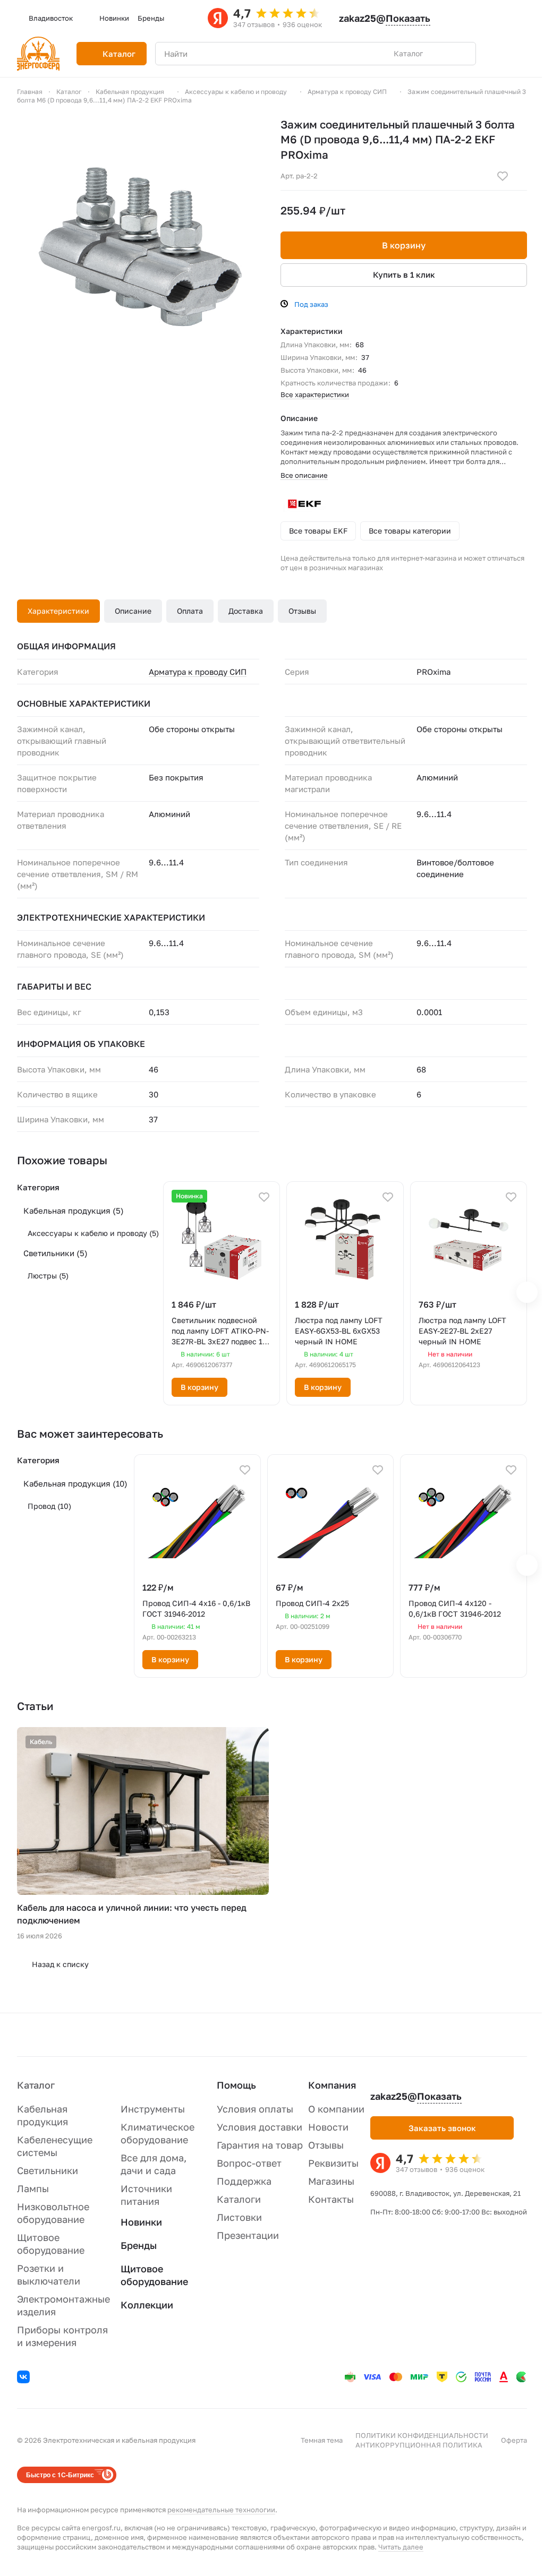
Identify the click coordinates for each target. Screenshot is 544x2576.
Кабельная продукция (74, 1210)
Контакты (331, 2199)
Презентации (248, 2235)
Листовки (239, 2217)
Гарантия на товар (260, 2145)
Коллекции (147, 2305)
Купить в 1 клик (404, 274)
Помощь (236, 2085)
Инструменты (153, 2109)
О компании (336, 2109)
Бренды (139, 2245)
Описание (133, 611)
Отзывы (302, 611)
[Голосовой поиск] (443, 54)
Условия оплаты (255, 2109)
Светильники (56, 1253)
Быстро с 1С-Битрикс (60, 2475)
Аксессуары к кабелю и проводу (93, 1233)
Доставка (246, 611)
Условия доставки (260, 2127)
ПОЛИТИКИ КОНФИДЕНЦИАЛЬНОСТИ (422, 2435)
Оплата (190, 611)
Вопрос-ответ (249, 2163)
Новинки (141, 2222)
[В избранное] (503, 176)
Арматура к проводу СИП (198, 672)
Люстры (48, 1276)
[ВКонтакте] (25, 2378)
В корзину (404, 245)
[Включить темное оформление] (486, 18)
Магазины (331, 2181)
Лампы (33, 2188)
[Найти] (462, 54)
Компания (332, 2085)
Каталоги (239, 2199)
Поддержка (244, 2181)
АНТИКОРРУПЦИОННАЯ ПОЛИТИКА (419, 2445)
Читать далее (401, 2547)
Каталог (36, 2085)
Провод (49, 1506)
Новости (328, 2127)
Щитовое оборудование (154, 2275)
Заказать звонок (442, 2128)
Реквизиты (333, 2163)
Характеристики (58, 611)
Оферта (514, 2440)
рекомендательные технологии (221, 2510)
